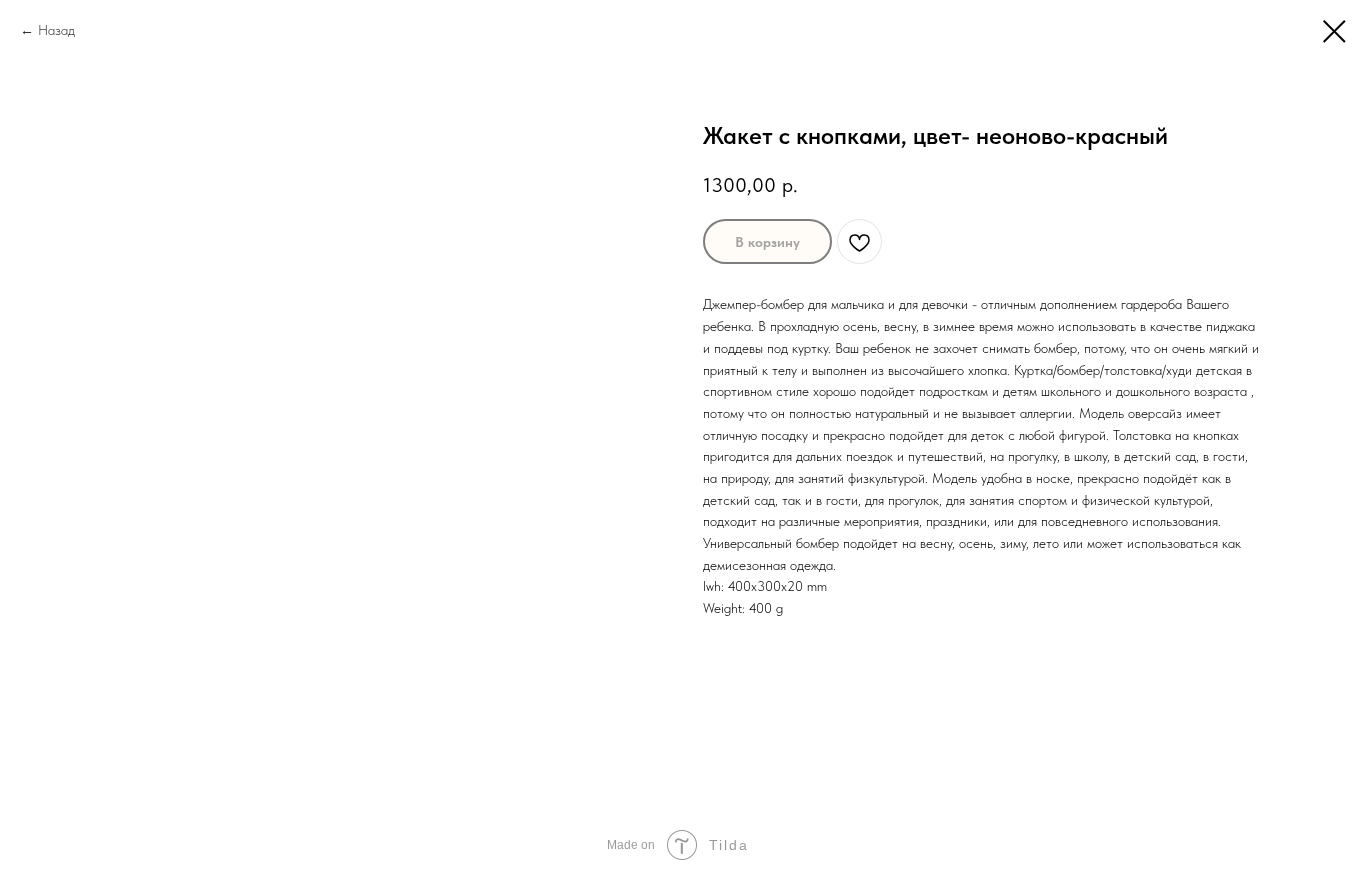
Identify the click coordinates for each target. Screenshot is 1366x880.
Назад (56, 30)
